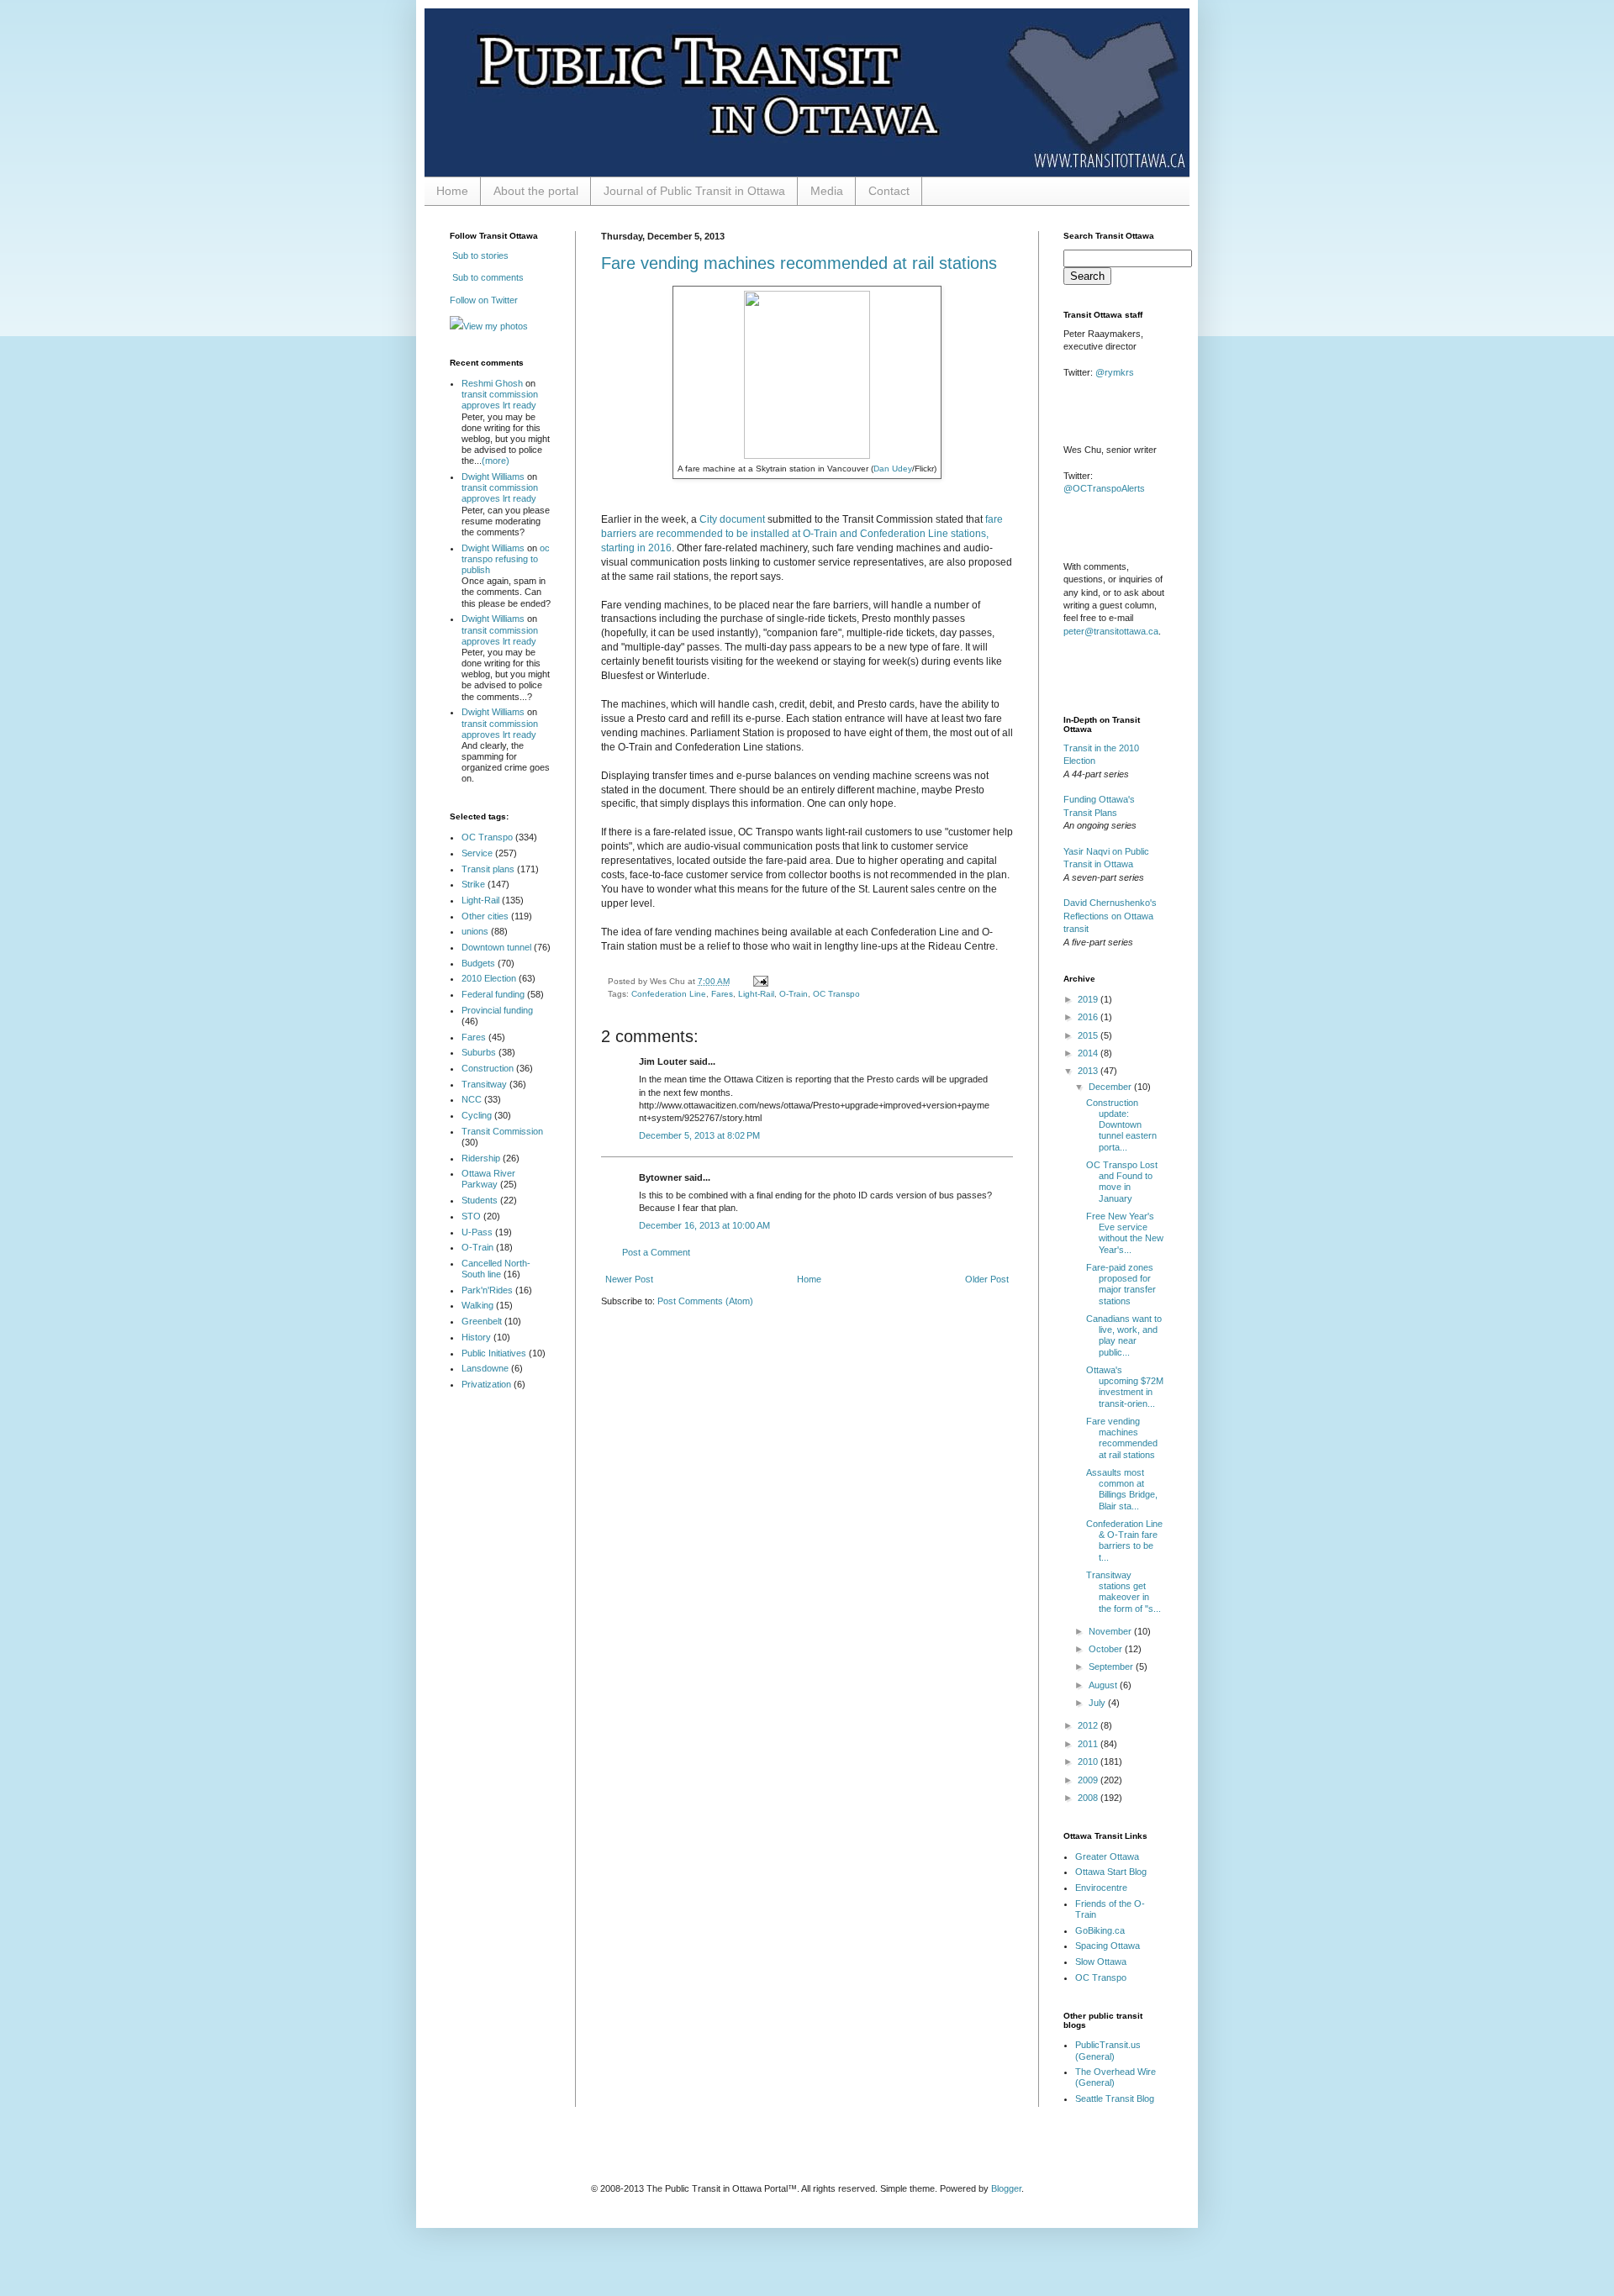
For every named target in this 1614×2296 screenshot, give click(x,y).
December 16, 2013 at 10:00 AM (704, 1225)
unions (475, 931)
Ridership (481, 1158)
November (1111, 1631)
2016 (1089, 1017)
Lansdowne (485, 1368)
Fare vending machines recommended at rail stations (799, 263)
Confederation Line (669, 994)
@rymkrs (1115, 372)
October (1107, 1649)
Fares (722, 994)
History (476, 1337)
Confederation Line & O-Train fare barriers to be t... (1124, 1540)
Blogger (1006, 2188)
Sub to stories (479, 255)
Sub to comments (487, 277)
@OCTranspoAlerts (1104, 488)
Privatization (486, 1384)
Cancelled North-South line (496, 1269)
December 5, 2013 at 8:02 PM (699, 1135)
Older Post (987, 1279)
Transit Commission (502, 1131)
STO (471, 1216)
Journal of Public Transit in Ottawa (694, 191)
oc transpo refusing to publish (506, 559)
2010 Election (489, 978)
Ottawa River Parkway (488, 1179)
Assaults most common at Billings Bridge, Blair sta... (1122, 1489)
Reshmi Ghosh (492, 383)
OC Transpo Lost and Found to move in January (1122, 1182)
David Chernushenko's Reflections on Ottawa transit (1110, 916)
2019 (1089, 999)
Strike (473, 884)
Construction (488, 1068)
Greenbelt (482, 1321)
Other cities (485, 916)
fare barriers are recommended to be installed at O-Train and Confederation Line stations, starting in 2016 (802, 534)
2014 (1089, 1053)
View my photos (496, 326)
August (1104, 1685)
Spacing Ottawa (1108, 1946)
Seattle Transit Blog (1115, 2099)
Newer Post (629, 1279)
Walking (477, 1305)
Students (480, 1200)
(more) (496, 461)
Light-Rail (756, 994)
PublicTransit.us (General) (1108, 2050)
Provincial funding (497, 1010)
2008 (1089, 1798)
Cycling (477, 1115)
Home (452, 191)
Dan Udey (893, 469)
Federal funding (493, 994)
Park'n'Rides (487, 1290)
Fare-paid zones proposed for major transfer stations (1121, 1284)
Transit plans (488, 869)
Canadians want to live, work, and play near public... (1124, 1335)
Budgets (478, 963)
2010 (1089, 1761)
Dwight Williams (493, 477)
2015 (1089, 1035)
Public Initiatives (494, 1353)
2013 (1089, 1071)
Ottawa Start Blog (1111, 1872)
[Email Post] (759, 981)
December (1111, 1087)
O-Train (794, 994)
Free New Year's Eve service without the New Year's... (1125, 1233)
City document (732, 519)
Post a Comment (656, 1252)
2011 (1089, 1744)
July (1098, 1703)
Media (827, 191)
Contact (889, 191)
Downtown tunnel (496, 947)
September (1112, 1667)
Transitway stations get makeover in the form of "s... (1123, 1592)
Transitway (484, 1084)
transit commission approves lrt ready (500, 400)
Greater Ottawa (1107, 1856)
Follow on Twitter (484, 300)
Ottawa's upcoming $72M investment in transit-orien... (1125, 1387)
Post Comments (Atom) (705, 1301)
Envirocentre (1101, 1888)
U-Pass (477, 1232)
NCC (472, 1099)
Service (477, 853)
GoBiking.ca (1100, 1930)
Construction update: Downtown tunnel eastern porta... (1121, 1125)
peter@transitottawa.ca (1111, 631)
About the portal (536, 191)
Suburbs (479, 1052)
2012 (1089, 1725)
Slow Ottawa (1101, 1962)
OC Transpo (836, 994)
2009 (1089, 1780)
